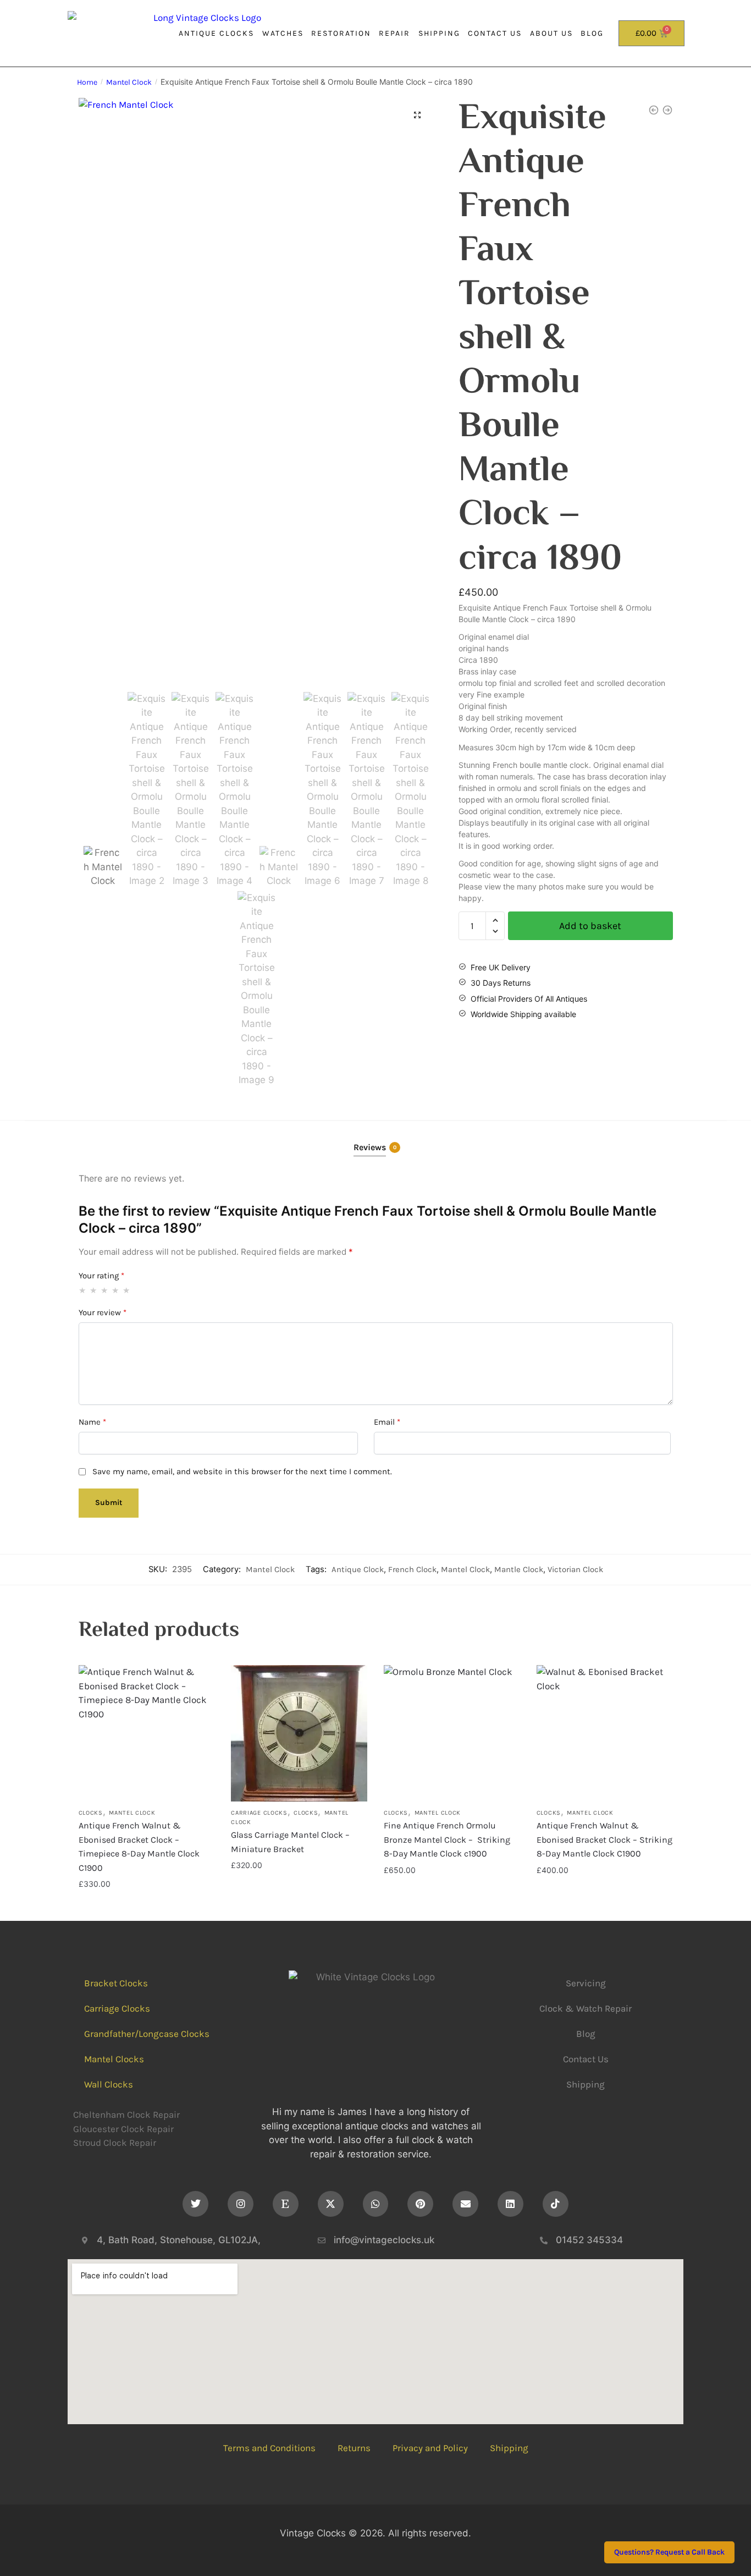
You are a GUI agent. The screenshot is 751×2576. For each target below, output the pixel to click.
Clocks (91, 1813)
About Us (551, 33)
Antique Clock (358, 1569)
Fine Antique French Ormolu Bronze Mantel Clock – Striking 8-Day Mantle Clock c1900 (447, 1839)
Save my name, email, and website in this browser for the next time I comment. (242, 1471)
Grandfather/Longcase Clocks (147, 2034)
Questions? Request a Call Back (669, 2553)
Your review (103, 1312)
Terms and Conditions (269, 2448)
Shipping (439, 33)
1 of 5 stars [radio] (83, 1290)
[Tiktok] (556, 2204)
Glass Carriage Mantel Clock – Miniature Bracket (290, 1842)
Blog (592, 33)
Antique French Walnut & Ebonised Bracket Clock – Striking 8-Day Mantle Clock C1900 (604, 1839)
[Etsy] (286, 2204)
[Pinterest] (420, 2204)
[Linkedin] (510, 2204)
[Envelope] (465, 2204)
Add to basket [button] (146, 1906)
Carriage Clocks (259, 1813)
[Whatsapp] (376, 2204)
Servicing (586, 1983)
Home (87, 82)
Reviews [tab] (370, 1147)
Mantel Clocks (114, 2059)
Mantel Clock (129, 82)
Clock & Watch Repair (586, 2008)
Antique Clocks (216, 33)
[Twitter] (195, 2204)
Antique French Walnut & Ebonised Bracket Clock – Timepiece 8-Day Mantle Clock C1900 (139, 1847)
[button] (417, 115)
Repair (394, 33)
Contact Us (495, 33)
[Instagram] (241, 2204)
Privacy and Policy (430, 2448)
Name (92, 1422)
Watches (283, 33)
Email (387, 1422)
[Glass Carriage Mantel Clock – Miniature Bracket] (299, 1733)
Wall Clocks (109, 2084)
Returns (354, 2448)
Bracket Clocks (116, 1983)
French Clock (412, 1569)
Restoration (341, 33)
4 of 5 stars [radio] (116, 1290)
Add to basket (590, 926)
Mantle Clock (519, 1569)
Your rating (101, 1276)
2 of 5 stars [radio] (94, 1290)
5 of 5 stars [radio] (127, 1290)
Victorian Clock (575, 1569)
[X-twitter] (331, 2204)
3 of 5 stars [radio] (105, 1290)
